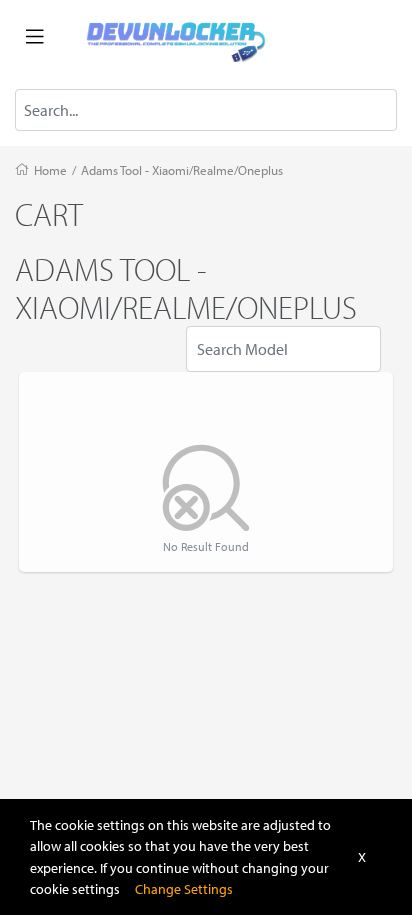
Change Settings (184, 888)
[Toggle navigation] (35, 37)
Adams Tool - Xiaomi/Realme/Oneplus (182, 170)
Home (50, 170)
